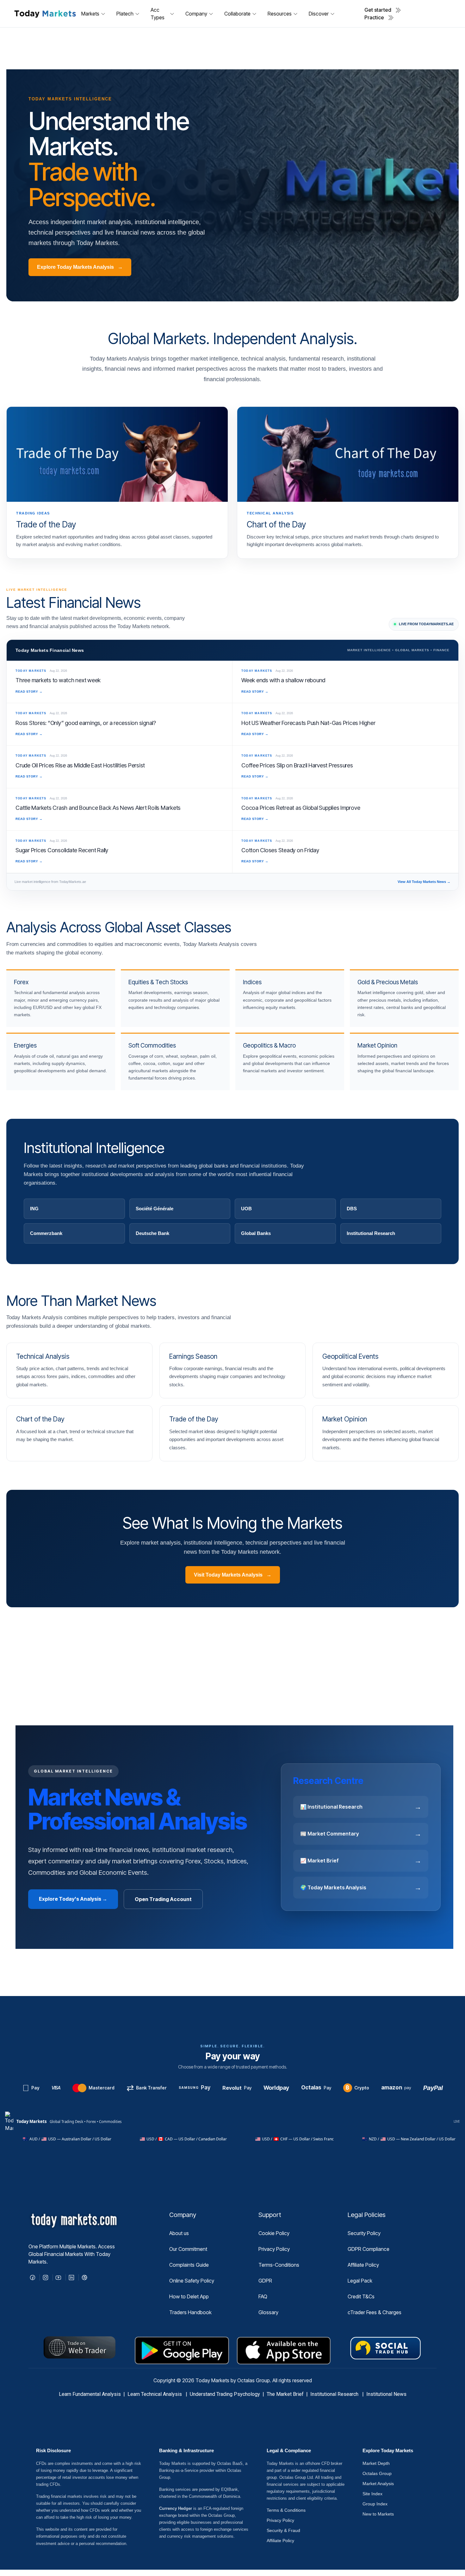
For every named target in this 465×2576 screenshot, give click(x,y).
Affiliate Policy (363, 2265)
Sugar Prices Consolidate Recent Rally (62, 850)
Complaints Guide (189, 2265)
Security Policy (364, 2233)
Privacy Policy (274, 2249)
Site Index (372, 2494)
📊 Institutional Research (361, 1807)
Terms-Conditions (279, 2265)
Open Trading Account (163, 1899)
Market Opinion (377, 1046)
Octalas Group (377, 2473)
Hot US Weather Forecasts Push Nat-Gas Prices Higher (308, 723)
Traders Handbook (190, 2312)
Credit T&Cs (361, 2296)
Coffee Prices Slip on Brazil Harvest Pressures (297, 765)
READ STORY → (29, 692)
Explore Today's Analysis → (73, 1899)
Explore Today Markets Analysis (80, 267)
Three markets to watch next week (58, 680)
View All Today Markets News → (424, 882)
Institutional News (386, 2394)
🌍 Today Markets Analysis (361, 1887)
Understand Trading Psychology (225, 2394)
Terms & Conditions (286, 2510)
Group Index (375, 2504)
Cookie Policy (274, 2233)
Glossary (268, 2312)
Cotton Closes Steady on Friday (280, 850)
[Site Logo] (45, 13)
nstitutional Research (336, 2394)
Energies (25, 1046)
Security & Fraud (283, 2530)
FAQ (263, 2296)
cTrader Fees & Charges (375, 2312)
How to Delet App (189, 2296)
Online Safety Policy (192, 2281)
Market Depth (376, 2463)
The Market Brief (285, 2394)
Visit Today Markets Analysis (233, 1575)
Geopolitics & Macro (269, 1046)
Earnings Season (193, 1356)
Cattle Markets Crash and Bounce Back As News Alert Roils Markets (98, 808)
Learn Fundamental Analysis (90, 2394)
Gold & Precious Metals (388, 982)
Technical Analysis (43, 1356)
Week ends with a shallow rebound (283, 680)
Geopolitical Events (350, 1356)
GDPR (265, 2281)
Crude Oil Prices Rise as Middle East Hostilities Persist (80, 765)
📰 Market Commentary (361, 1834)
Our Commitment (188, 2249)
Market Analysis (378, 2484)
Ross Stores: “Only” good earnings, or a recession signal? (86, 723)
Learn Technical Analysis (155, 2394)
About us (179, 2233)
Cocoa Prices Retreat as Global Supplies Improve (301, 808)
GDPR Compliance (369, 2249)
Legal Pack (360, 2281)
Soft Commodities (152, 1046)
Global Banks (256, 1233)
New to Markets (378, 2514)
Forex (21, 982)
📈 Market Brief (361, 1861)
